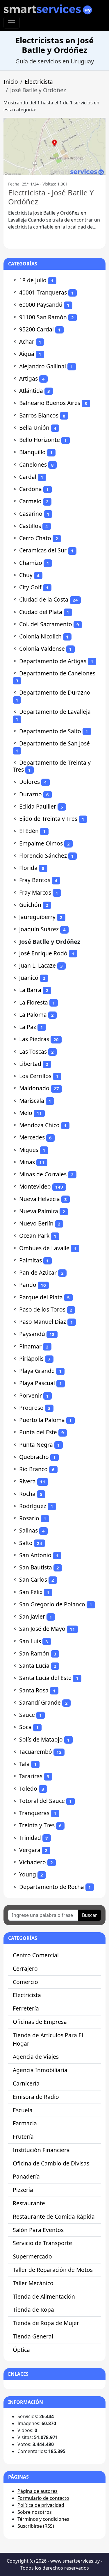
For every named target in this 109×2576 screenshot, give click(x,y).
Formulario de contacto (43, 2498)
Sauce (27, 1715)
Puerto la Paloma (42, 1420)
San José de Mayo (42, 1629)
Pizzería (23, 2190)
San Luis (30, 1641)
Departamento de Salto (50, 731)
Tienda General (33, 2336)
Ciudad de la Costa (44, 599)
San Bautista (36, 1567)
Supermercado (32, 2256)
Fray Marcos (35, 892)
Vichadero (33, 1862)
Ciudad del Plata (41, 612)
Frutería (23, 2137)
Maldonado (34, 1088)
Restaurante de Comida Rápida (54, 2216)
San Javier (32, 1616)
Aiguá (27, 354)
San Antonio (35, 1555)
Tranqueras (34, 1813)
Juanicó (29, 978)
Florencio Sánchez (43, 856)
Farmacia (25, 2123)
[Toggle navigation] (12, 23)
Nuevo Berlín (36, 1223)
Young (28, 1874)
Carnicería (26, 2083)
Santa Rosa (34, 1690)
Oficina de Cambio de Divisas (51, 2163)
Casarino (31, 514)
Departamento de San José (54, 743)
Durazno (31, 794)
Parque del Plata (41, 1297)
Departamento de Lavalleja (55, 712)
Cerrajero (25, 1968)
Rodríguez (33, 1506)
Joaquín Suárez (39, 929)
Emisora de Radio (36, 2097)
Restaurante (29, 2203)
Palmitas (31, 1260)
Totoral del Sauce (42, 1801)
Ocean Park (34, 1236)
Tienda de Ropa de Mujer (46, 2323)
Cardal (28, 477)
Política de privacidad (41, 2505)
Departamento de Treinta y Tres (52, 766)
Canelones (33, 464)
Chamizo (31, 563)
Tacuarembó (36, 1752)
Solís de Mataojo (41, 1739)
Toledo (28, 1789)
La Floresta (34, 1002)
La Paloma (33, 1015)
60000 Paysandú (41, 305)
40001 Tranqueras (43, 292)
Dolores (30, 782)
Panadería (26, 2176)
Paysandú (32, 1334)
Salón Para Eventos (38, 2230)
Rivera (27, 1481)
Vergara (30, 1850)
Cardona (31, 489)
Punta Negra (36, 1445)
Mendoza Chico (39, 1125)
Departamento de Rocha (52, 1887)
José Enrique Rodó (43, 953)
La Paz (28, 1027)
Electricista (39, 82)
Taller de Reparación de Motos (53, 2270)
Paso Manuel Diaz (43, 1322)
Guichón (30, 905)
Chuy (26, 575)
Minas (27, 1162)
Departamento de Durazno (55, 692)
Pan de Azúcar (38, 1272)
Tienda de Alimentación (44, 2296)
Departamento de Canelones (57, 673)
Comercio (25, 1982)
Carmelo (30, 501)
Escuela (23, 2110)
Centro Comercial (36, 1955)
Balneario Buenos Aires (50, 403)
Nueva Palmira (39, 1211)
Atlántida (31, 391)
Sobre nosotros (35, 2512)
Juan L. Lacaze (37, 965)
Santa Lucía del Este (45, 1678)
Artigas (28, 378)
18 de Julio (33, 280)
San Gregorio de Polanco (52, 1604)
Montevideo (35, 1186)
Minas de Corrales (43, 1174)
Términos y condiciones (43, 2519)
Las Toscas (33, 1051)
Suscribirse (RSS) (36, 2526)
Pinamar (30, 1346)
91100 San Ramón (43, 317)
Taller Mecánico (33, 2283)
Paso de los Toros (42, 1309)
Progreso (31, 1408)
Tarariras (31, 1776)
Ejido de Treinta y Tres (48, 819)
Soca (25, 1727)
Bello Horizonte (40, 440)
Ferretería (26, 2008)
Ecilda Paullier (38, 806)
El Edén (29, 831)
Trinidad (30, 1838)
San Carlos (33, 1579)
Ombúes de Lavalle (44, 1248)
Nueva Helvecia (40, 1199)
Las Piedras (34, 1039)
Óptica (21, 2350)
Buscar (90, 1915)
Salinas (28, 1530)
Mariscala (32, 1101)
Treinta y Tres (37, 1825)
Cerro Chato (35, 538)
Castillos (30, 526)
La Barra (30, 990)
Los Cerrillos (35, 1076)
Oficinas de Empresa (40, 2022)
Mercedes (32, 1137)
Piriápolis (31, 1359)
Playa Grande (37, 1371)
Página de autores (37, 2491)
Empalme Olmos (41, 843)
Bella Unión (34, 428)
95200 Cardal (36, 329)
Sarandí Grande (40, 1702)
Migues (29, 1150)
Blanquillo (32, 452)
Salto (26, 1543)
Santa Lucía (34, 1666)
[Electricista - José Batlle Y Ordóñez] (54, 146)
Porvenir (31, 1395)
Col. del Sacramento (46, 624)
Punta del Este (38, 1432)
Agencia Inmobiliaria (40, 2070)
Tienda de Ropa (33, 2310)
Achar (27, 341)
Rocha (27, 1494)
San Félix (31, 1592)
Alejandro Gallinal (43, 366)
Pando (28, 1285)
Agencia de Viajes (36, 2057)
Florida (28, 868)
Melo (26, 1113)
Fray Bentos (35, 880)
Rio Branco (33, 1469)
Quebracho (34, 1457)
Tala (24, 1764)
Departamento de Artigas (53, 661)
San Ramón (34, 1653)
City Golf (30, 587)
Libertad (30, 1064)
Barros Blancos (39, 415)
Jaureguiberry (37, 917)
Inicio (11, 82)
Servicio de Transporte (42, 2243)
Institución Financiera (41, 2150)
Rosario (29, 1518)
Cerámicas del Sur (43, 550)
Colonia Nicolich (40, 636)
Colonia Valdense (42, 649)
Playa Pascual (37, 1383)
